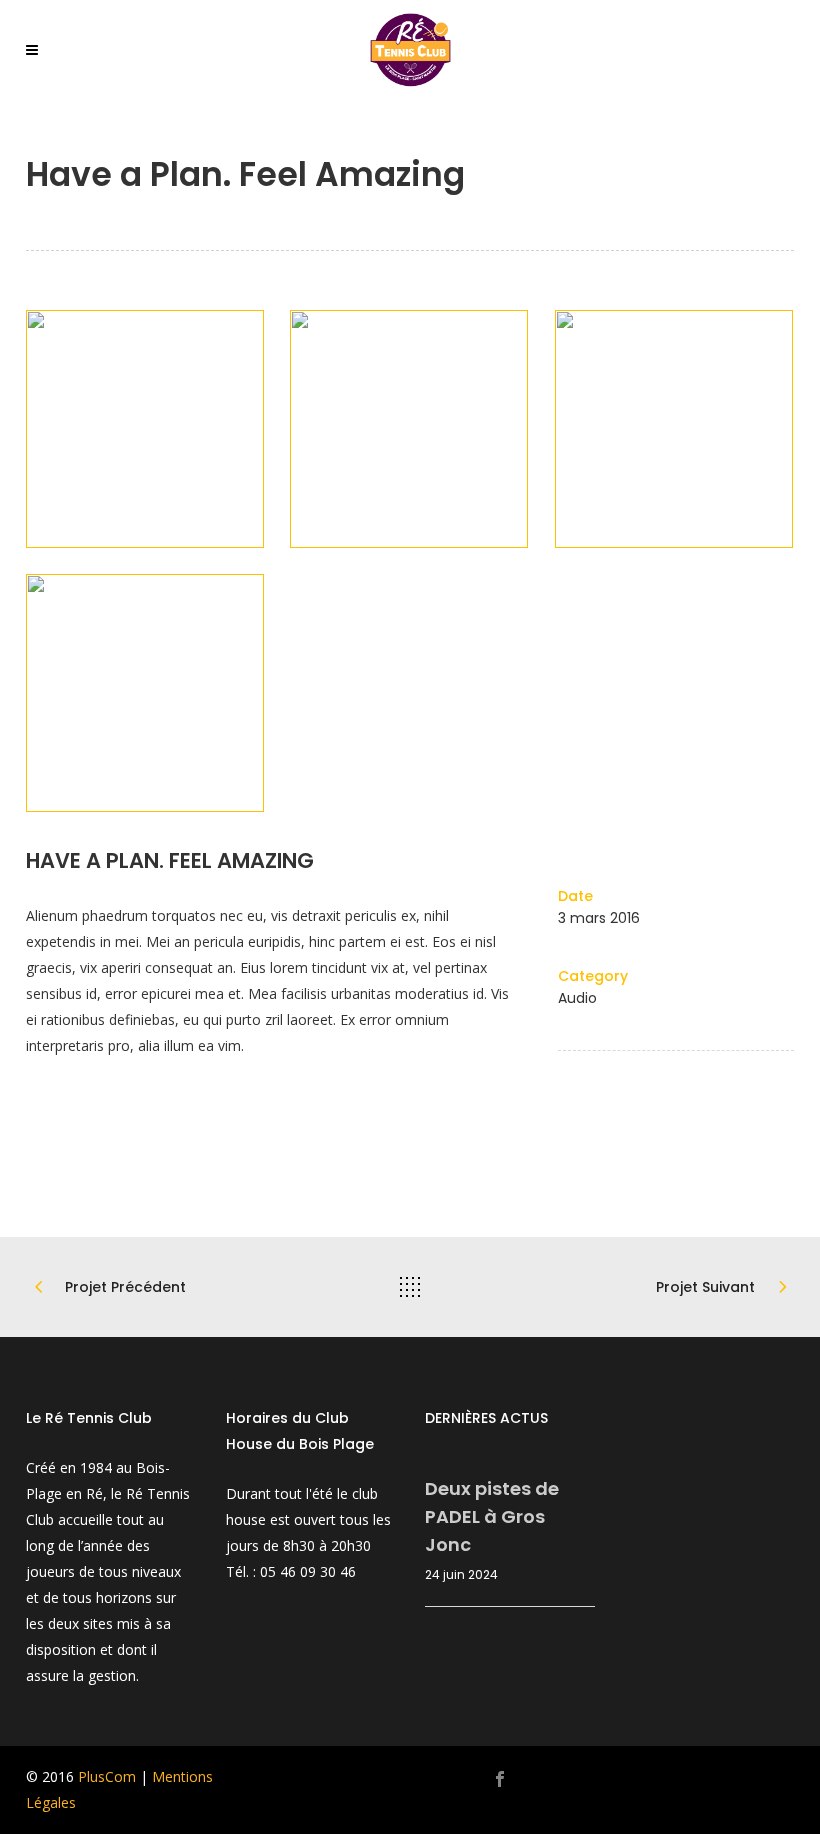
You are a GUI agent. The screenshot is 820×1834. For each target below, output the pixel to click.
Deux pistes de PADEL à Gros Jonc (492, 1516)
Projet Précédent (125, 1287)
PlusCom (107, 1776)
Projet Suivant (705, 1287)
